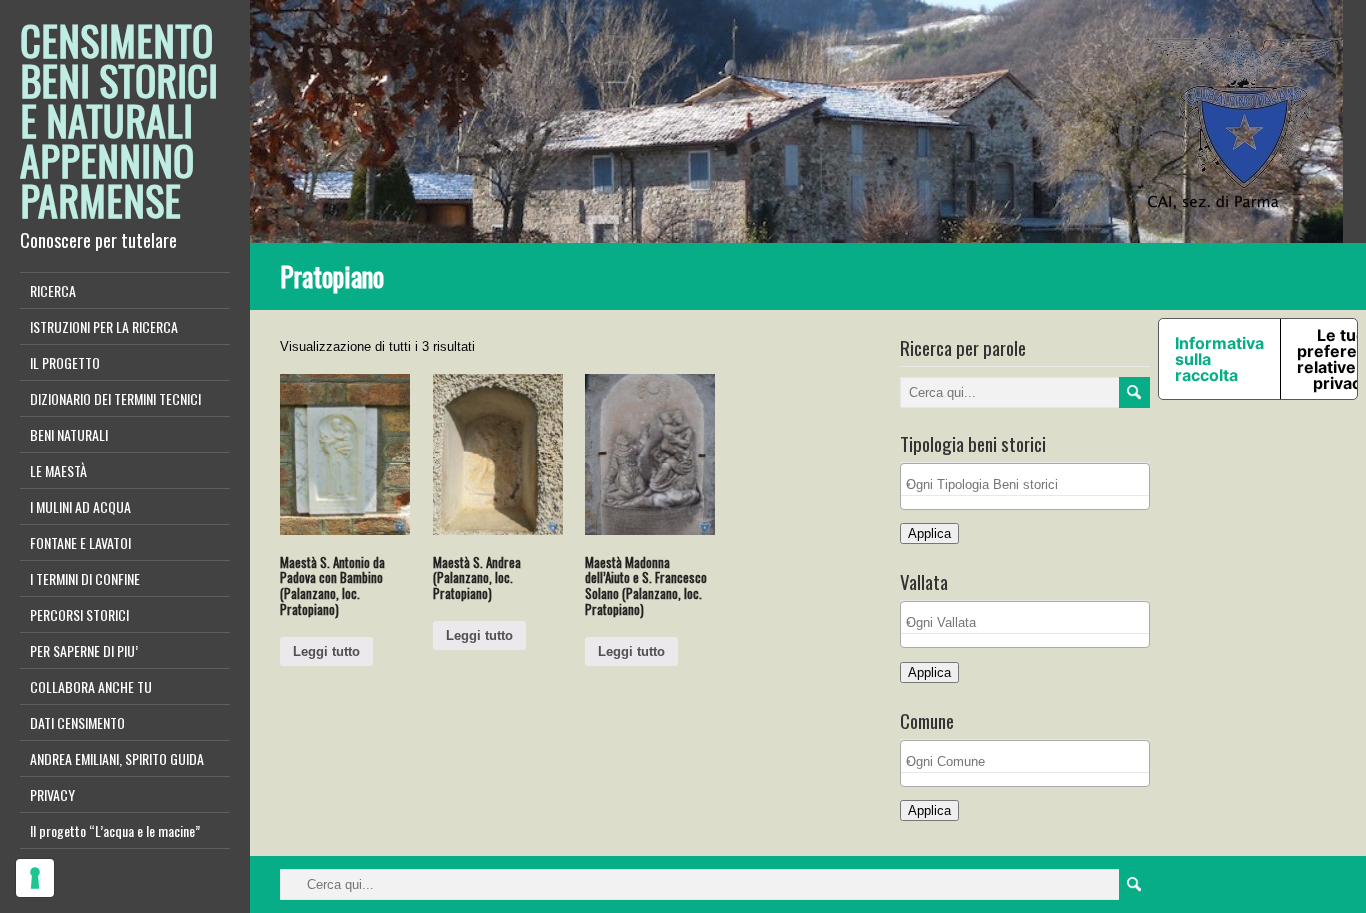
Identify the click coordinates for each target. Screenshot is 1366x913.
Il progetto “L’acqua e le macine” (115, 830)
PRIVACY (52, 794)
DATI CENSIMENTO (77, 722)
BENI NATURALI (69, 434)
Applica (929, 533)
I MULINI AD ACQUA (80, 506)
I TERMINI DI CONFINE (85, 578)
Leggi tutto (326, 651)
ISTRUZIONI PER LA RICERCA (104, 326)
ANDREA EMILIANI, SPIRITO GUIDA (117, 758)
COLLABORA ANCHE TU (91, 686)
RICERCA (53, 290)
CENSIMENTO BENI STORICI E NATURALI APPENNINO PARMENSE (119, 120)
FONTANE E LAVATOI (80, 542)
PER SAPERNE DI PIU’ (84, 650)
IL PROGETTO (65, 362)
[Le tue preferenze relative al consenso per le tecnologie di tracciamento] (35, 878)
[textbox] (1030, 484)
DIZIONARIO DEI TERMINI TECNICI (115, 398)
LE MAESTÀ (58, 470)
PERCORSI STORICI (79, 614)
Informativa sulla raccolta (1219, 359)
